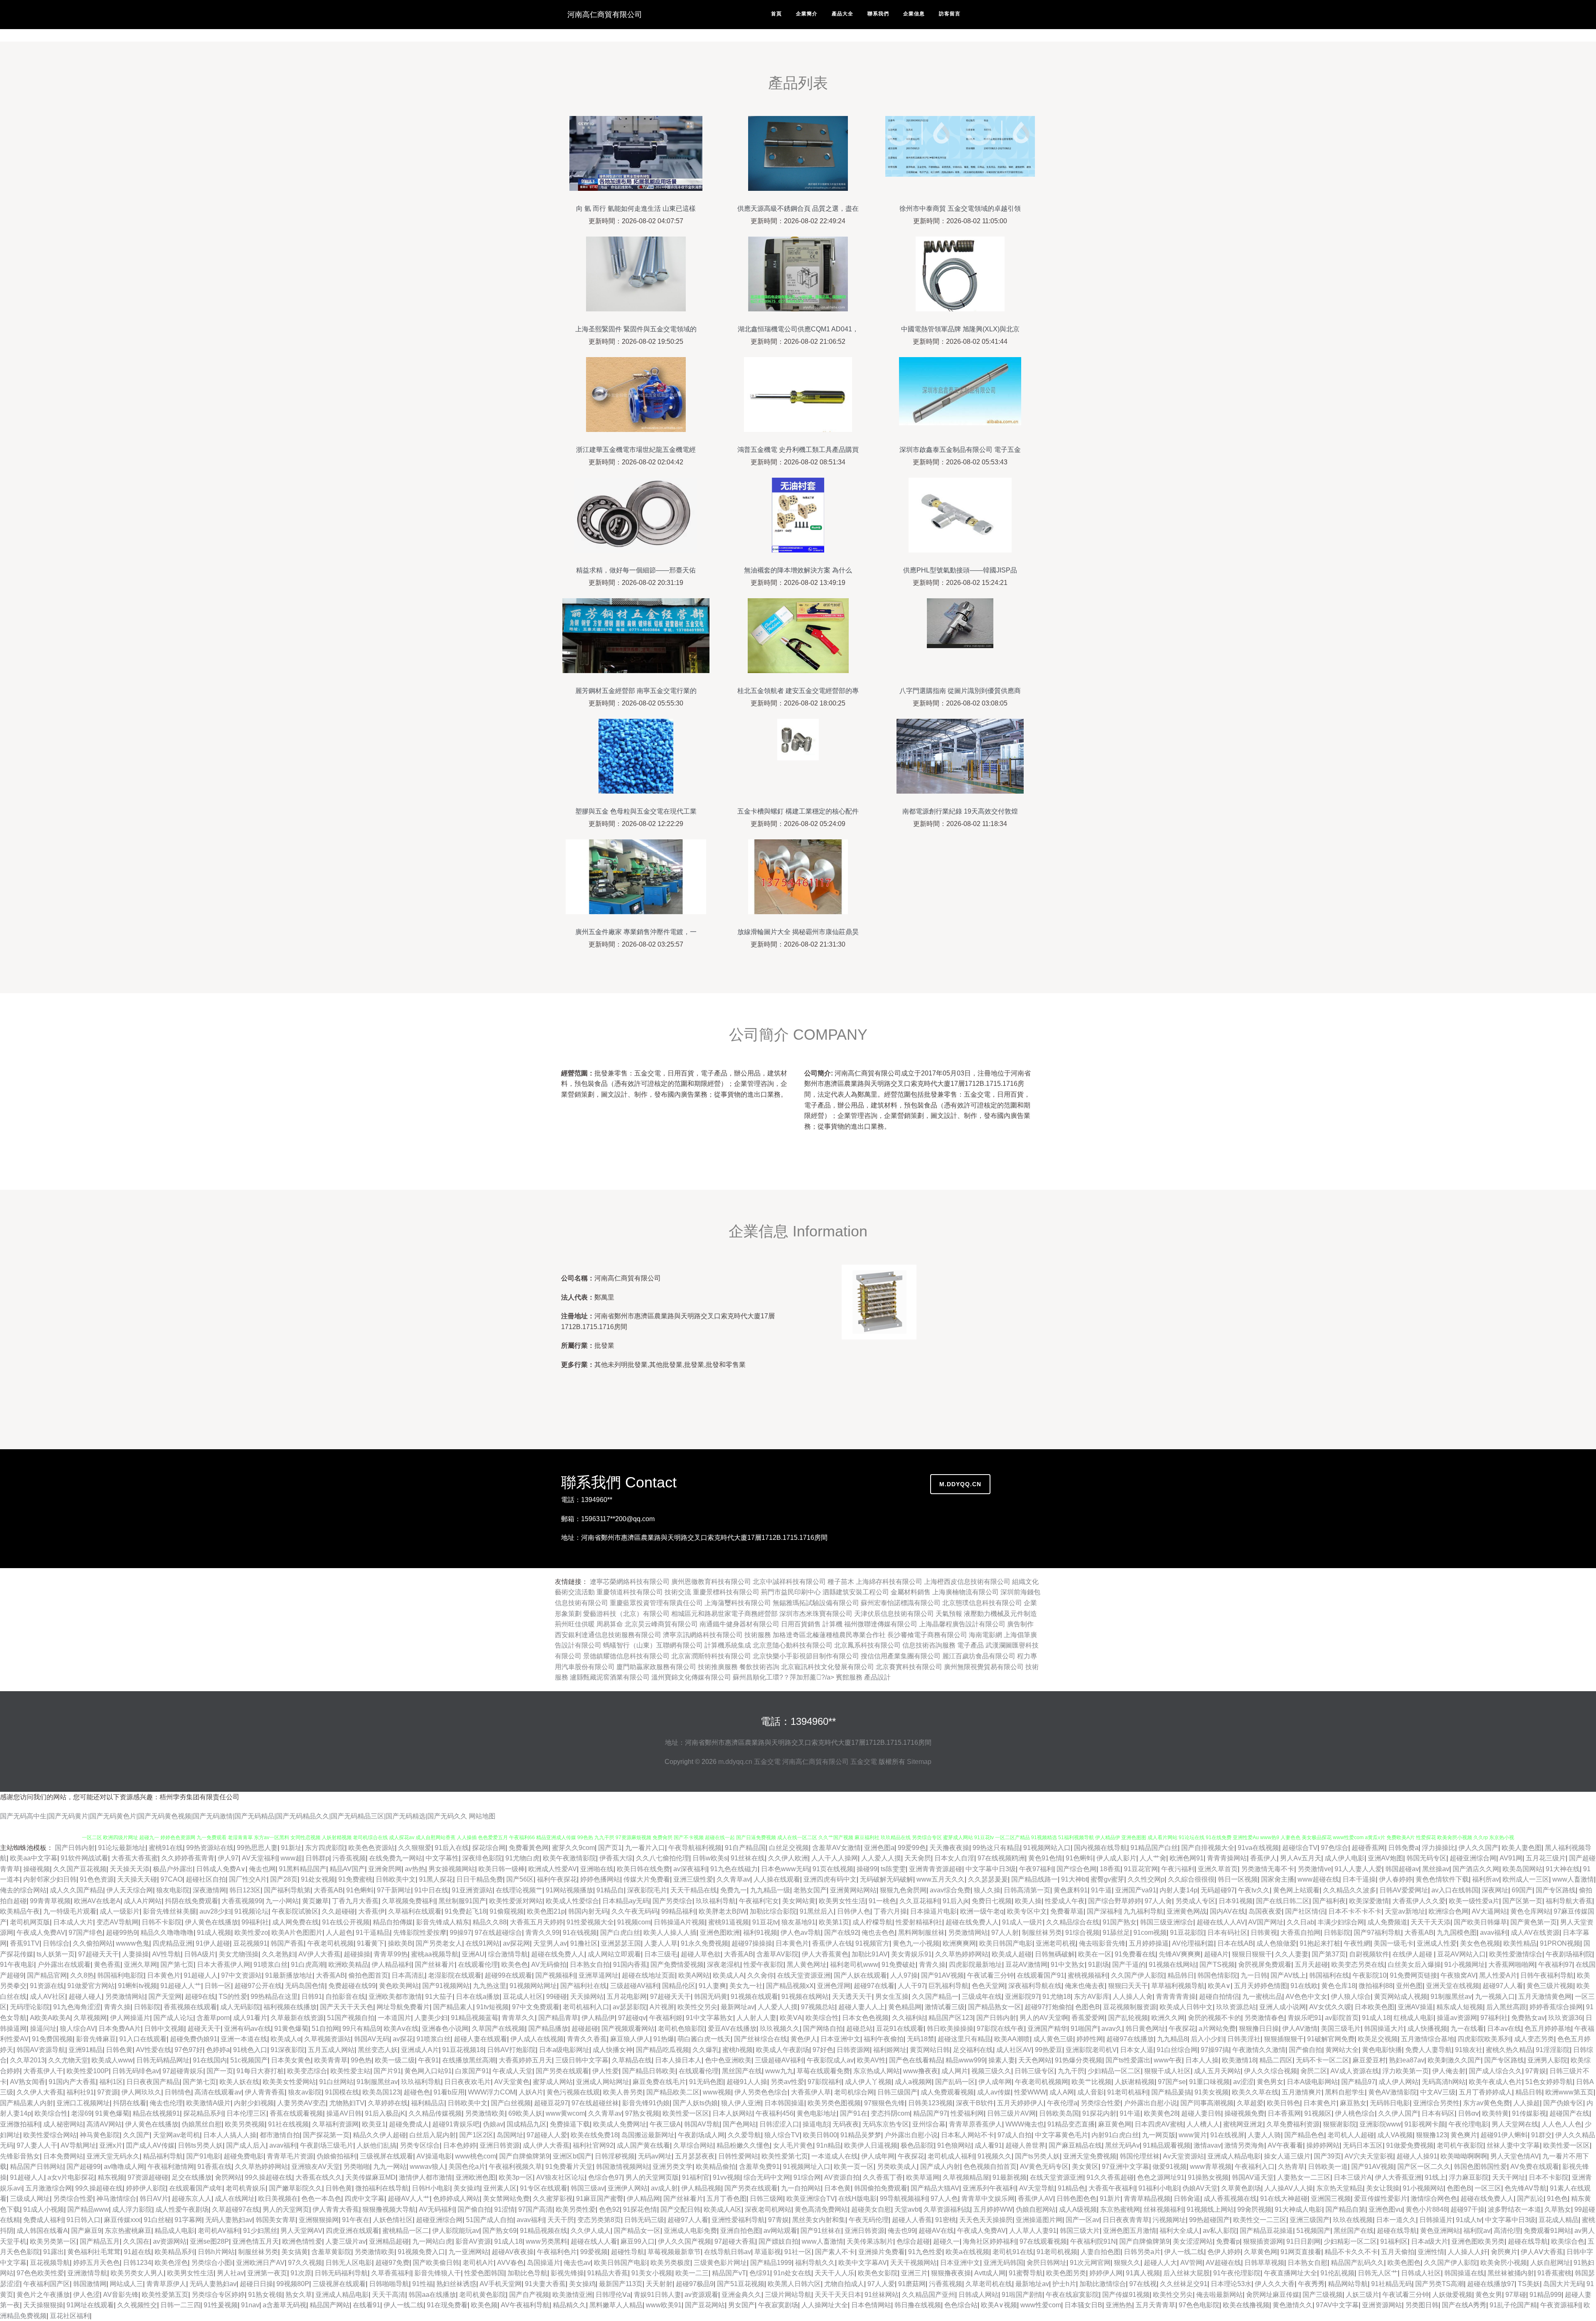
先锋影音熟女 (20, 2156)
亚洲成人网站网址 (603, 2082)
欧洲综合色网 (1448, 1911)
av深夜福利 (690, 1869)
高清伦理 (1507, 2231)
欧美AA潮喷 (1012, 2039)
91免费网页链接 (1414, 1975)
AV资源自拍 (842, 2177)
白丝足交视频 (789, 1848)
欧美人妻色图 (1522, 1848)
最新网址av (738, 2007)
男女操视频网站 (452, 1869)
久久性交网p (1146, 1879)
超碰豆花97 (551, 2103)
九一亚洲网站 (468, 2252)
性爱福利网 (967, 2113)
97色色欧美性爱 (40, 2273)
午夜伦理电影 (1468, 2124)
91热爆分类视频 (1079, 2060)
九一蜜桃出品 (1262, 1997)
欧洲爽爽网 (959, 1943)
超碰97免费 (392, 2263)
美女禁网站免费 (506, 2199)
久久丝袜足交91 (1184, 2284)
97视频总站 (818, 2007)
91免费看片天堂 (569, 2167)
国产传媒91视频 (1126, 2295)
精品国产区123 (951, 2018)
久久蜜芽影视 (553, 2199)
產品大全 (842, 14)
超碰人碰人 (85, 1997)
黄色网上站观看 (1296, 1890)
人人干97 (911, 1986)
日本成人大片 (73, 1922)
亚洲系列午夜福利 (989, 2188)
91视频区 (1318, 2113)
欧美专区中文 (1027, 1911)
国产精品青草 (558, 2018)
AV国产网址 (1266, 1922)
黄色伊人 (804, 2039)
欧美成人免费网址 (620, 2124)
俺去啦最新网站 (1219, 2295)
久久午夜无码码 (635, 1911)
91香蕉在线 (214, 2167)
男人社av (230, 2273)
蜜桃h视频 (738, 2050)
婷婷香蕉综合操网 (1556, 2007)
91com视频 (1150, 1933)
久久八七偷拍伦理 (663, 1858)
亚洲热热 (1119, 2305)
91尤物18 (1057, 1997)
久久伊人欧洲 (788, 1858)
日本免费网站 (63, 2156)
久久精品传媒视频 (435, 2113)
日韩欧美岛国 (1059, 2113)
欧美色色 (515, 1965)
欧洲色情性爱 (302, 2241)
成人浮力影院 (132, 2209)
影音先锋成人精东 (443, 1922)
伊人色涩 (86, 2295)
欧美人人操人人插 (670, 1933)
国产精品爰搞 (1171, 2092)
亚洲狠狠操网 (319, 2220)
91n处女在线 (792, 2273)
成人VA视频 (1395, 2135)
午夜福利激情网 (171, 2167)
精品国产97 (930, 2113)
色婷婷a (218, 2050)
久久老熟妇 (278, 1954)
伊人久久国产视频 (685, 2241)
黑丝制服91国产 (462, 1901)
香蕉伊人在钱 (832, 1943)
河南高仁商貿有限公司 (605, 15)
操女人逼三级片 (1287, 2156)
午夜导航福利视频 (695, 1848)
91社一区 (798, 2252)
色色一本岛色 (321, 2199)
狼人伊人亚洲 (741, 2103)
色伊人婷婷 (1224, 2252)
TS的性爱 (233, 1997)
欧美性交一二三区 (1260, 2220)
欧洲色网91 (1187, 1858)
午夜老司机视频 (330, 1943)
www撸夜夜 (921, 2071)
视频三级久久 (991, 2071)
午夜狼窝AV (1458, 1975)
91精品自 (610, 1890)
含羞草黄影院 (331, 2252)
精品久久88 (490, 1922)
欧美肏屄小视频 (1504, 2263)
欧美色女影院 (878, 2273)
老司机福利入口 (586, 2007)
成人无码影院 (240, 2007)
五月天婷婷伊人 (1020, 2103)
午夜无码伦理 (869, 2220)
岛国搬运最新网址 (648, 2135)
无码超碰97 (1218, 1890)
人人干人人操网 (835, 1858)
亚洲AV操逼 (1415, 2007)
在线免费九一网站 (396, 1858)
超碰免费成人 (409, 2124)
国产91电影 (203, 2156)
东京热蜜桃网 (1120, 2209)
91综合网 (807, 2177)
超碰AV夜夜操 (513, 2252)
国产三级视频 (1323, 2295)
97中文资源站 (241, 1975)
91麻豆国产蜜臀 (600, 2199)
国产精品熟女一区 (995, 2007)
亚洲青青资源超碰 (936, 1869)
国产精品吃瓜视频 (663, 2050)
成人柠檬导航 (872, 1922)
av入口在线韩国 (1455, 1890)
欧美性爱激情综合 (1516, 1954)
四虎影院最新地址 (975, 1965)
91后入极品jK (385, 2113)
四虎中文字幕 (365, 2199)
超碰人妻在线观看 (480, 2039)
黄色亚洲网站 (1440, 2231)
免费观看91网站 (1547, 2231)
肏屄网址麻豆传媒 (1273, 2295)
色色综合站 (961, 2305)
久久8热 (82, 1975)
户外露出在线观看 (64, 1965)
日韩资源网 (853, 2050)
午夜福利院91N (1093, 2241)
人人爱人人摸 (881, 1858)
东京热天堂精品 (1340, 2188)
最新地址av (1032, 2284)
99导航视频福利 (904, 2199)
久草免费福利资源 (1293, 2124)
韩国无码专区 (1426, 1858)
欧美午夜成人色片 (1495, 2082)
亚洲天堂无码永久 (113, 2156)
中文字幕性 (442, 1858)
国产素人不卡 (835, 2252)
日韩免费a (1403, 1848)
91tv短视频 (493, 2007)
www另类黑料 (547, 2241)
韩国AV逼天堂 (1253, 2177)
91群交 (1542, 2135)
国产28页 (284, 1879)
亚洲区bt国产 (572, 2156)
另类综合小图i (212, 2263)
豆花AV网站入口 (1462, 1954)
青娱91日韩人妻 (658, 2295)
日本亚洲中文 (840, 2039)
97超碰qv (632, 2018)
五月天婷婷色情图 (1261, 1986)
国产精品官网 (47, 1975)
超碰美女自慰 (871, 2209)
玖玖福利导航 (716, 1901)
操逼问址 (43, 2029)
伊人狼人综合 (1351, 1997)
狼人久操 (987, 1890)
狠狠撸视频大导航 (389, 2209)
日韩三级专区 (1034, 2071)
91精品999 (1546, 2295)
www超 (291, 1858)
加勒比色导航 (527, 2273)
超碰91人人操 (747, 2082)
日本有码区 (1438, 2113)
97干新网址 (394, 1890)
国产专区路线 (1556, 1890)
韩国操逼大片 (1384, 2029)
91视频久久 (995, 2156)
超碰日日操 (256, 2284)
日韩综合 (56, 1943)
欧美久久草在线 (1255, 2092)
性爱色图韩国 (484, 2273)
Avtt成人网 (990, 2273)
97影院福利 (825, 2082)
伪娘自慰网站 (1036, 2209)
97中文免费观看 (536, 2007)
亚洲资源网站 (1382, 2305)
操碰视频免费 (1244, 2113)
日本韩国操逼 (784, 2103)
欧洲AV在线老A (97, 1901)
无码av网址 (655, 2156)
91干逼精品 (373, 1933)
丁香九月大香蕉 (355, 1901)
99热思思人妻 (257, 1848)
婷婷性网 (1090, 2039)
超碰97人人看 (1503, 1986)
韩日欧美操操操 (950, 2029)
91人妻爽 (712, 1986)
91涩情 (505, 2209)
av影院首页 (1342, 2018)
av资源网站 (170, 2241)
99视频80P (293, 2284)
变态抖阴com (890, 2113)
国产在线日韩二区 (1283, 1901)
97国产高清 (535, 2209)
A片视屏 (662, 2007)
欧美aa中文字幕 (34, 1858)
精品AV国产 (347, 1869)
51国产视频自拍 (351, 2018)
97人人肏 (1158, 1901)
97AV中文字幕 (1337, 2305)
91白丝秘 (158, 2220)
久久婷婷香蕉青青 (188, 1858)
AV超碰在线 (1223, 2263)
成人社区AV (1014, 2050)
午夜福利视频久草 (515, 2167)
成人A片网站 (143, 1901)
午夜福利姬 (666, 2018)
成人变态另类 (1534, 2039)
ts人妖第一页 (56, 1954)
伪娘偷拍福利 (337, 2156)
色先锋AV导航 (1526, 2188)
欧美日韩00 (820, 2135)
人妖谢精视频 (1135, 2082)
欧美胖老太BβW (723, 1911)
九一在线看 (1467, 2029)
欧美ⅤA (791, 2018)
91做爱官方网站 (91, 1986)
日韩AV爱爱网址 (1404, 1890)
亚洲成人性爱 (1437, 1943)
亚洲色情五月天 (256, 2241)
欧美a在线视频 (967, 2252)
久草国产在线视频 (498, 2029)
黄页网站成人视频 (1401, 1997)
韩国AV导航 (702, 2124)
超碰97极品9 (695, 2284)
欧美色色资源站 (372, 1848)
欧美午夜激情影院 (569, 1858)
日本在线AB (1235, 1943)
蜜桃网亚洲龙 (1243, 2124)
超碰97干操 (1468, 2209)
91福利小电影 (1159, 2188)
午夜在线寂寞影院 (1072, 2295)
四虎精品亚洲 (172, 1943)
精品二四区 (1276, 2060)
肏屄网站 (228, 2177)
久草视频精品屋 (966, 2177)
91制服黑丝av (1451, 1997)
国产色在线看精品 (916, 2060)
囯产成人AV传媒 (150, 2145)
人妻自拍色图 (1101, 2252)
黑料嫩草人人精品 (616, 2305)
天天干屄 (561, 2220)
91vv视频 (727, 2177)
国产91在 (854, 2113)
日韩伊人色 (854, 1911)
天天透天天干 (852, 1997)
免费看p (1228, 2241)
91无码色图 (706, 2082)
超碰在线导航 (1397, 2231)
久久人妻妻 (1292, 1954)
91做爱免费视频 (1410, 2145)
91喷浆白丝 (271, 1965)
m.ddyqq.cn (960, 1484)
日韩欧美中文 (396, 1879)
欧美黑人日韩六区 (794, 2284)
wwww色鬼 (133, 1943)
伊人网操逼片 (130, 2018)
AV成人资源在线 (1355, 2071)
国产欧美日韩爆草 (1480, 1922)
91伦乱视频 (1337, 2273)
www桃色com (475, 2156)
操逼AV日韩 (344, 2113)
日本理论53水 (1231, 2284)
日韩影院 (1337, 1933)
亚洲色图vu (1385, 2209)
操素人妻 (1002, 2060)
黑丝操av (1436, 1869)
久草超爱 (1250, 2103)
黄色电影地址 (817, 2113)
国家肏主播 (1278, 1879)
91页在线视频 (833, 1869)
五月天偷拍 (1398, 2252)
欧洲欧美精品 (348, 1965)
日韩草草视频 (1264, 2263)
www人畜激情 (1573, 1879)
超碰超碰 (585, 2029)
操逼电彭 (816, 2124)
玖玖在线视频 (1353, 2220)
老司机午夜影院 (1460, 2145)
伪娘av (493, 2124)
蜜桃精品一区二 (406, 2231)
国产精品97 (1358, 2082)
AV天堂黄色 (512, 2082)
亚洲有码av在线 (248, 2029)
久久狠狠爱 (415, 1848)
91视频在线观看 (754, 1997)
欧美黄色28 (1161, 2113)
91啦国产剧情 (1022, 2295)
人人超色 (339, 1933)
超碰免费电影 (244, 2156)
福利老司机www (854, 1965)
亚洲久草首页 (1218, 1869)
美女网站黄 (799, 1901)
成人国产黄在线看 (643, 2145)
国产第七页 (177, 1965)
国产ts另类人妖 (1037, 2156)
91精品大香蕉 (608, 2273)
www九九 (779, 2071)
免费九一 (734, 1890)
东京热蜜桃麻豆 (128, 2231)
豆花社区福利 (70, 2316)
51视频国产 (1313, 2231)
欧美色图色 (1404, 2263)
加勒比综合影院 (773, 1911)
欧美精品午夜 (20, 1911)
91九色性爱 (925, 2252)
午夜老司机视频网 (1042, 2082)
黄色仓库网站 (1530, 1911)
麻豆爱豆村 (1369, 2060)
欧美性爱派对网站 (516, 1901)
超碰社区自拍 (206, 1879)
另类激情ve (1314, 1869)
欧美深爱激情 (1369, 1901)
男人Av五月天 (1301, 1858)
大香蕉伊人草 (811, 2092)
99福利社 (255, 1922)
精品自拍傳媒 (393, 1922)
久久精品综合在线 (1073, 1922)
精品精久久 (569, 2305)
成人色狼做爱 (1276, 1943)
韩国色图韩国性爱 (1480, 2167)
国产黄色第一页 (1534, 1922)
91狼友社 (1469, 2050)
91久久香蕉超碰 (1110, 2177)
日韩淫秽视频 (615, 2156)
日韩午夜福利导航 (1547, 1975)
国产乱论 (1530, 2199)
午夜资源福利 (1560, 2305)
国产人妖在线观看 (860, 1975)
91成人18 (1376, 2018)
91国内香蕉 (630, 1965)
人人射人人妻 (756, 2018)
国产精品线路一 (1034, 1879)
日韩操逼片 (1436, 2220)
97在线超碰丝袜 (595, 2103)
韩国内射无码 (588, 1911)
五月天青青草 (1155, 2305)
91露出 (54, 2252)
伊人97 (228, 1858)
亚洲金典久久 (741, 2295)
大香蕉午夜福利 (1112, 2188)
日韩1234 (137, 2263)
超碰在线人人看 (594, 2241)
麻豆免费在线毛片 (659, 2082)
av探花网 (516, 1943)
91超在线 (138, 2252)
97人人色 (944, 2199)
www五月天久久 (941, 1879)
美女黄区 (1085, 2167)
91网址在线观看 (90, 2305)
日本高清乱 (408, 1975)
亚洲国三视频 (1331, 2199)
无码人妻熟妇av (229, 2220)
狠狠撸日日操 (1259, 2029)
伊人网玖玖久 (141, 2092)
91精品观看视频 (1167, 2145)
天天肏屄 (918, 1858)
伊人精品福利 (392, 1965)
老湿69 (81, 2113)
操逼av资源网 (1457, 2018)
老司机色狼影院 (681, 2029)
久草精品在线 (632, 2060)
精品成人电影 (175, 2231)
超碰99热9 (122, 1933)
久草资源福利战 (947, 2209)
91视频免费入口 (421, 2252)
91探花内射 (1099, 2113)
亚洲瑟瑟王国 (621, 1943)
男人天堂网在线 (1515, 2124)
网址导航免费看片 (403, 2007)
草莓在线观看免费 (823, 2071)
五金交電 (767, 1762)
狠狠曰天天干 (1128, 1986)
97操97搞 (1215, 2050)
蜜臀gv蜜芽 (1107, 1879)
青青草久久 (518, 2018)
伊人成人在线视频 (537, 2039)
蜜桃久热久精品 (1509, 2050)
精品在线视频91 (156, 2113)
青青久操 (932, 1965)
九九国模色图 (1457, 1933)
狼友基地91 (798, 1922)
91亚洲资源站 (472, 1890)
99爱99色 (912, 1848)
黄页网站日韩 (930, 2050)
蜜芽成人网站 (553, 2082)
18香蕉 (1110, 1869)
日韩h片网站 (216, 2252)
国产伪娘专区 (1563, 2103)
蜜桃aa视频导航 (435, 1954)
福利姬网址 (890, 2050)
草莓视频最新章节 (674, 2252)
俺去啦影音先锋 (1102, 1943)
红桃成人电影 (1414, 2018)
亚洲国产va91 (1136, 1890)
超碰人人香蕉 (912, 2220)
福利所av (1486, 1879)
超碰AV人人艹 (409, 2199)
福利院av (1477, 2231)
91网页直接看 (1301, 2252)
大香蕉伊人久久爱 (1419, 1901)
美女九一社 (746, 1986)
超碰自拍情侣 (1219, 1997)
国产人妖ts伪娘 (695, 2103)
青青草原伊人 (166, 2284)
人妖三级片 (1362, 2295)
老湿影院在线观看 (455, 1975)
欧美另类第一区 (53, 2241)
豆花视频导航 (50, 2263)
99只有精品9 (361, 2029)
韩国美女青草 (276, 2220)
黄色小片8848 (1426, 2209)
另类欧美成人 (897, 2167)
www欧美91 (664, 2305)
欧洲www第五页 (1569, 2092)
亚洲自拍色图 (740, 2231)
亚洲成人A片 (420, 2050)
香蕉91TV (25, 1943)
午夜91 (429, 2060)
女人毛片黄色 (793, 2145)
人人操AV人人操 (1289, 2188)
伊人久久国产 (1478, 1848)
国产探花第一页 (326, 2135)
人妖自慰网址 (1550, 2263)
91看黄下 (371, 1943)
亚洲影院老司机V (1091, 2050)
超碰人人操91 (1417, 2156)
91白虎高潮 (308, 1965)
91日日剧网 (1303, 2241)
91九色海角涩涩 (77, 2007)
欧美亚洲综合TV (811, 2199)
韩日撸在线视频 (918, 2305)
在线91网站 (483, 1943)
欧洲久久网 (1168, 2018)
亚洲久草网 (140, 1965)
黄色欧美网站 (399, 1986)
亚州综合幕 (929, 2124)
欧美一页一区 (854, 2167)
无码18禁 (921, 2039)
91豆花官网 (1141, 1869)
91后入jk (956, 1901)
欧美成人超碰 (1012, 1954)
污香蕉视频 (349, 1858)
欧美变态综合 (307, 2071)
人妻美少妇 (431, 2018)
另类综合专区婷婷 (218, 2295)
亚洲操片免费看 (882, 2252)
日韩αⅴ (1468, 2113)
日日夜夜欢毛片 (468, 2082)
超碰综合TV (1300, 1848)
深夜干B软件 (975, 2103)
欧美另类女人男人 (137, 2273)
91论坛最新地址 (122, 1848)
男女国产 (741, 2305)
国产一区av (1082, 2220)
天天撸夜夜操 (949, 1848)
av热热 (415, 1869)
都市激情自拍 (280, 2135)
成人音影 (1091, 2092)
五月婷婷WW (993, 2209)
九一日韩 (1254, 1975)
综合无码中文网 (767, 2177)
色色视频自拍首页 (990, 2167)
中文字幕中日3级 (991, 1869)
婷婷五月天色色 (96, 2263)
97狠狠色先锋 (884, 2103)
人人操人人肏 (1133, 1997)
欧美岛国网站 (1522, 1869)
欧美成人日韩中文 (1186, 2007)
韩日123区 (245, 1890)
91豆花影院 (1187, 1933)
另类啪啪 (357, 2167)
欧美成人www (112, 2060)
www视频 (717, 2092)
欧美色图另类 (1066, 2273)
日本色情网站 (871, 2305)
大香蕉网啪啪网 (1512, 1965)
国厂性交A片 (248, 1879)
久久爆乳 (706, 2050)
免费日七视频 (992, 1901)
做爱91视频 (1170, 2167)
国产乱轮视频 (1128, 2018)
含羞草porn (213, 2018)
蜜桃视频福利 (1088, 1975)
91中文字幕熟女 (709, 2018)
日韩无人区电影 (349, 2263)
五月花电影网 (627, 1997)
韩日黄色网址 (1145, 2029)
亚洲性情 (1431, 2252)
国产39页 (1328, 2156)
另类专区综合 (420, 2145)
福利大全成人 (1180, 2231)
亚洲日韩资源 (500, 2145)
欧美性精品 (1520, 1943)
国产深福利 (1103, 1911)
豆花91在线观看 (900, 2029)
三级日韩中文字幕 (582, 2060)
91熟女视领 (265, 2295)
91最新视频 (1010, 2177)
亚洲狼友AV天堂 (316, 2167)
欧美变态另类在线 (1358, 1965)
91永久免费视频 (704, 1943)
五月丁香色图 (727, 2199)
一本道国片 (394, 2018)
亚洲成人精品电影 (1234, 2156)
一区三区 (1488, 2188)
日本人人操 (1202, 2060)
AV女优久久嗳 (1330, 2007)
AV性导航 (166, 1954)
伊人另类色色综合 (761, 2092)
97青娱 (1536, 2071)
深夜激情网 (209, 1890)
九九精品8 (1172, 2039)
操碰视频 (37, 1869)
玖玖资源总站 (1236, 2007)
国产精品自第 (1345, 2209)
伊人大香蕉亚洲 (1398, 2177)
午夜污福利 (1178, 1869)
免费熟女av (1528, 2018)
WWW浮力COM (492, 2092)
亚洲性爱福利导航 (738, 2220)
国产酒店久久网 (1476, 1869)
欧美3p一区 (516, 2177)
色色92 (609, 2209)
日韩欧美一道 (1328, 2167)
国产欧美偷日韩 (436, 2263)
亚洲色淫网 (834, 1986)
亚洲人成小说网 (1283, 2007)
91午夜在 (356, 2220)
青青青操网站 (1227, 1858)
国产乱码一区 (955, 2082)
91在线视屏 (1227, 2135)
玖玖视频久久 (780, 2029)
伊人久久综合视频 (1271, 2071)
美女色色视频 (1480, 1943)
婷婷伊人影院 (146, 2188)
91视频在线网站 (1172, 1965)
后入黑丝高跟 (1506, 2007)
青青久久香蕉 (587, 2039)
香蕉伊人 (1263, 1858)
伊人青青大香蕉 (336, 2209)
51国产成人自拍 (490, 2220)
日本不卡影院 (1549, 2177)
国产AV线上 (1288, 1975)
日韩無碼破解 (1055, 1954)
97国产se (1172, 2082)
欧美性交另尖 (697, 2007)
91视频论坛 (251, 1911)
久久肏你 (761, 1975)
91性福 (423, 2284)
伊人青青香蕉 (265, 2092)
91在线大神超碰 (1284, 2199)
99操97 (461, 1933)
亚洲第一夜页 (267, 2273)
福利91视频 (760, 1933)
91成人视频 (214, 1933)
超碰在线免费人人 (972, 1922)
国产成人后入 (246, 2145)
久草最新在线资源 (297, 2018)
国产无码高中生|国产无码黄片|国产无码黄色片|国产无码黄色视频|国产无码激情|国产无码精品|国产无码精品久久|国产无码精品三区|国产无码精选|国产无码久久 (234, 1816)
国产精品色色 (1304, 2135)
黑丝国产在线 (742, 2071)
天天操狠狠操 (43, 2305)
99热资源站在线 (210, 1848)
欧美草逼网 (923, 2177)
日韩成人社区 (1421, 2273)
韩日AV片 (154, 2199)
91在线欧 (1304, 1986)
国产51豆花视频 (741, 2284)
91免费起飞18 (465, 1911)
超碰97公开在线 (258, 1986)
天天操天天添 (130, 1869)
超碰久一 (946, 2241)
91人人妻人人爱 (1358, 1869)
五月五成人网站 (331, 2050)
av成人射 (664, 2188)
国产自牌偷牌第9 (524, 2156)
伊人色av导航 (801, 1933)
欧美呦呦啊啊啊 (1464, 2156)
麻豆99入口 (638, 2241)
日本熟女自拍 (590, 1965)
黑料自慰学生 (1345, 2092)
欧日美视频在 (278, 2199)
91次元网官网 (1090, 2263)
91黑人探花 (436, 1879)
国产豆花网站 (705, 2305)
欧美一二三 (692, 2273)
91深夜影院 (288, 2050)
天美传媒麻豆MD (371, 2177)
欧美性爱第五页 (165, 2295)
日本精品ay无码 (626, 1901)
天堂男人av (550, 1943)
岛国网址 (510, 2135)
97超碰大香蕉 (735, 2241)
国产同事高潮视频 (1207, 2103)
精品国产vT (729, 2273)
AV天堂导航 (1037, 2188)
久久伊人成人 (591, 2231)
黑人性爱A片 (1498, 1975)
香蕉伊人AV (1036, 2199)
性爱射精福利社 (919, 1922)
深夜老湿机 (724, 1965)
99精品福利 (678, 1911)
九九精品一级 (770, 1890)
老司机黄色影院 (483, 2295)
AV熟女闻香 (28, 2082)
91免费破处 (899, 1965)
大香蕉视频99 (242, 1901)
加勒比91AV (870, 1954)
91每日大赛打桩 (260, 2071)
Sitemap (919, 1762)
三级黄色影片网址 (720, 2263)
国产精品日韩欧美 (649, 2071)
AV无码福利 (437, 2209)
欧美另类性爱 (576, 2209)
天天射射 (659, 2284)
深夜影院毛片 (647, 1890)
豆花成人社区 (523, 1997)
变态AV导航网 (117, 1922)
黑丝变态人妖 (378, 2050)
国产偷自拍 (1305, 2050)
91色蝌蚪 (1079, 1858)
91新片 (1110, 2199)
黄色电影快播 (1382, 2050)
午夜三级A (665, 2124)
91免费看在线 (1135, 1954)
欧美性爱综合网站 (50, 2135)
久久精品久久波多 (1350, 1890)
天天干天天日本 (838, 2295)
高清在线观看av (218, 2092)
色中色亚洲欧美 (728, 2060)
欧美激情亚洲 (572, 2295)
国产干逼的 (1129, 1965)
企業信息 (914, 14)
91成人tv (1469, 2220)
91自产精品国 (745, 1848)
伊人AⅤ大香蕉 (1542, 2252)
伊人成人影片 (1116, 1858)
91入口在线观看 (143, 2039)
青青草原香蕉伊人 (975, 2124)
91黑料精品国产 (303, 1869)
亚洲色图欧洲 (720, 1933)
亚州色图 (1409, 1986)
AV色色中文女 (1307, 1997)
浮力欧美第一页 (1406, 2071)
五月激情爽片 (1302, 2092)
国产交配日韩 (680, 2209)
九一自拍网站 (801, 2188)
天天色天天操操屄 (986, 2220)
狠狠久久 (1127, 2263)
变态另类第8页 (599, 2220)
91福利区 (1394, 2241)
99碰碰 (557, 1997)
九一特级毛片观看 (70, 1911)
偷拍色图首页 (368, 1975)
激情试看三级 (945, 2007)
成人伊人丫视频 (868, 2082)
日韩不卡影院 (162, 1922)
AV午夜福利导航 (525, 2305)
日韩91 (312, 1997)
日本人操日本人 (678, 2060)
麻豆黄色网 (1115, 2124)
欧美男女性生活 (842, 1901)
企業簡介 (807, 14)
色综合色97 (605, 2177)
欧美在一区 (1095, 1954)
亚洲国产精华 (1047, 2029)
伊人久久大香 (1275, 2284)
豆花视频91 (250, 1943)
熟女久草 (299, 2295)
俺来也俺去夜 (1085, 1986)
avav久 (1112, 2029)
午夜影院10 (1369, 1975)
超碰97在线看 (874, 1986)
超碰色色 (417, 2092)
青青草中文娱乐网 (988, 2199)
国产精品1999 (771, 2263)
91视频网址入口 (807, 2167)
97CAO (171, 1879)
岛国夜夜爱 (1265, 1911)
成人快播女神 (613, 2050)
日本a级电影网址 (564, 2050)
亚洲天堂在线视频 (1453, 1986)
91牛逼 (1101, 1890)
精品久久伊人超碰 (379, 2135)
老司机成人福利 (951, 2156)
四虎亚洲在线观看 (352, 2231)
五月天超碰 (1311, 1965)
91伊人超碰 (213, 1943)
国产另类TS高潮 (1440, 2284)
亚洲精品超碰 (389, 2241)
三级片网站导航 (788, 2295)
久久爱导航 (744, 2135)
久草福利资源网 (335, 2124)
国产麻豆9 (86, 2231)
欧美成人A (728, 1975)
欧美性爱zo (251, 1933)
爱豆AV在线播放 (732, 2029)
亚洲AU (473, 1954)
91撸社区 (584, 1943)
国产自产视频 (529, 2295)
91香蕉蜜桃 (1554, 2273)
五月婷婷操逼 (1149, 1943)
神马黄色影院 (100, 2135)
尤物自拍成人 (844, 2284)
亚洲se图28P (209, 2241)
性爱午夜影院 (764, 1965)
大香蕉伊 (372, 1911)
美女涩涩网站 (1193, 2241)
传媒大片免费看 (647, 1879)
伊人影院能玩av (456, 2231)
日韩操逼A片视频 (679, 1922)
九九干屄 (1071, 2071)
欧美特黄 (1495, 2113)
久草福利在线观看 (415, 1911)
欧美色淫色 (171, 2263)
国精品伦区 (679, 1986)
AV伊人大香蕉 (319, 1954)
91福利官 (696, 2177)
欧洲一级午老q (982, 1911)
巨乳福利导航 (948, 1986)
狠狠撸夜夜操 (951, 2273)
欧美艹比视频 (1091, 2082)
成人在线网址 (235, 2199)
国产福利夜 (1329, 1901)
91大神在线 (1563, 1869)
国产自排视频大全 (1208, 1848)
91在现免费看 (447, 2305)
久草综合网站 (693, 2145)
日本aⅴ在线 (1504, 2029)
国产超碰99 (84, 2167)
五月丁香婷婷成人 (1485, 2092)
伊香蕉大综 (616, 1858)
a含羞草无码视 (284, 2305)
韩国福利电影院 (121, 1975)
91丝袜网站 (882, 2295)
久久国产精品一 (935, 1997)
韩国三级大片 (1080, 2231)
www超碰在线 (1318, 1879)
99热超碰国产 (1209, 2220)
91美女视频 (1212, 2092)
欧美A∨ (1219, 1986)
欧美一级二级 (395, 2060)
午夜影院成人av (830, 2060)
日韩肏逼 (1187, 2199)
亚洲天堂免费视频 (1090, 2156)
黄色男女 (1270, 2082)
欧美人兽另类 (623, 2092)
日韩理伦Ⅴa (613, 2295)
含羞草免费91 (759, 2167)
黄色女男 (1489, 2295)
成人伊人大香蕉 (546, 2145)
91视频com (634, 1922)
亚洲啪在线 (597, 1869)
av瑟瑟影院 (629, 2007)
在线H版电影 (857, 2199)
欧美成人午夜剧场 (783, 2050)
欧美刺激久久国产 (1454, 2060)
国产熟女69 (500, 2231)
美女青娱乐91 (911, 1954)
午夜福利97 (1555, 1965)
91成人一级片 (1022, 1922)
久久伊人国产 (1398, 2113)
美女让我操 (1383, 2188)
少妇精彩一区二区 (1350, 2241)
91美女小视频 (652, 2273)
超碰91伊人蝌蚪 (1504, 2135)
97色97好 (189, 2050)
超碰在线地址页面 (648, 1975)
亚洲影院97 (1022, 1997)
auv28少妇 (215, 1911)
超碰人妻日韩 (1201, 2113)
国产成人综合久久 (1495, 2071)
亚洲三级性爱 (693, 1879)
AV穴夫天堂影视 (1369, 2156)
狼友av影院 (305, 2092)
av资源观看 (701, 2295)
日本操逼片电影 (933, 1911)
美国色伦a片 (467, 2167)
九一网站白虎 (432, 2241)
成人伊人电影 (1345, 1858)
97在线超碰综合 (498, 1933)
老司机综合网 (854, 2092)
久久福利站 (909, 2018)
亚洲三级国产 (1310, 2220)
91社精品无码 (1392, 2284)
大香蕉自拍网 (1300, 1933)
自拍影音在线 (345, 1997)
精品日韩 (1529, 2092)
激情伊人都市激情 (426, 2177)
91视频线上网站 (1210, 2209)
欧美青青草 (331, 2060)
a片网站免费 (1217, 2029)
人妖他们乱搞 (377, 2145)
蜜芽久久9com (573, 1848)
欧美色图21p (546, 1911)
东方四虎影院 (325, 1848)
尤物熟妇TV (347, 2103)
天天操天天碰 (137, 1879)
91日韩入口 (84, 2220)
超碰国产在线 (1569, 2113)
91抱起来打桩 (1320, 1943)
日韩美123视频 (930, 2103)
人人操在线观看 (777, 1879)
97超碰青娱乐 (183, 2071)
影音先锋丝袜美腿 (170, 1911)
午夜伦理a (1062, 2103)
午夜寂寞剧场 (778, 2305)
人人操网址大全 (825, 2305)
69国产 (1522, 1890)
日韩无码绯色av (136, 2071)
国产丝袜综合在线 (761, 2039)
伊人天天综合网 (130, 1890)
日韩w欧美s (710, 1858)
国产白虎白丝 (620, 1933)
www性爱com (1041, 2305)
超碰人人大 (1160, 2263)
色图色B (1087, 2007)
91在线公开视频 (346, 1922)
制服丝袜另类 (1042, 1933)
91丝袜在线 (748, 1858)
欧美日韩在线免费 (643, 1869)
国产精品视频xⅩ (790, 1986)
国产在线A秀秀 (1464, 2305)
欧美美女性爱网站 (289, 2082)
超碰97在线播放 (1130, 2039)
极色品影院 (917, 2145)
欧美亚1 (374, 2124)
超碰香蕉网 (1368, 1848)
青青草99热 (391, 1954)
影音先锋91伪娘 (646, 2103)
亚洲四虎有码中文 (830, 1879)
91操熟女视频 (1208, 2177)
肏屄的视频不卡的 (1214, 2018)
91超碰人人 (201, 1975)
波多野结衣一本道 (1515, 2209)
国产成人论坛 (173, 2018)
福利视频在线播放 (290, 2007)
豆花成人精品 (1559, 2220)
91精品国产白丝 (1154, 1848)
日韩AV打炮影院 (511, 2050)
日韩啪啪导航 (389, 2284)
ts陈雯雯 (893, 1869)
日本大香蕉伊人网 (224, 1965)
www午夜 (1168, 2060)
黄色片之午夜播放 (43, 2295)
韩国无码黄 (711, 1997)
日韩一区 (218, 1986)
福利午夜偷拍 (884, 2039)
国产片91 (387, 2071)
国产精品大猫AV (935, 2188)
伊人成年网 (995, 2082)
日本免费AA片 (120, 2029)
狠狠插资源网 (1263, 2241)
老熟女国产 (810, 1890)
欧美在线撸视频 (1246, 2305)
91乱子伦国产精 (1513, 2305)
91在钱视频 (580, 1933)
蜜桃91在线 (166, 1848)
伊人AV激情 (1300, 2029)
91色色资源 (97, 1879)
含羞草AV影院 (777, 1954)
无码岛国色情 (305, 1986)
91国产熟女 (1120, 1922)
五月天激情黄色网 (1545, 1997)
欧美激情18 (1239, 2060)
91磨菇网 (912, 2284)
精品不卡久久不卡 (1351, 2252)
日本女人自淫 (954, 1858)
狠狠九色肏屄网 (903, 1890)
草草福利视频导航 (1178, 1986)
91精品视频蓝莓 (475, 2018)
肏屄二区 (1314, 2071)
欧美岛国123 (381, 2092)
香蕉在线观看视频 (296, 2113)
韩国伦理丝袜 (1140, 2156)
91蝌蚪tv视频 (138, 1986)
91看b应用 (449, 2092)
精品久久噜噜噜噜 (167, 1933)
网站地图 (482, 1816)
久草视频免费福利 (409, 1901)
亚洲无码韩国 (1003, 2263)
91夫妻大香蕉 (545, 2284)
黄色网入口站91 (428, 2071)
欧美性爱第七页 (785, 2156)
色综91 (760, 2273)
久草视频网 (90, 2018)
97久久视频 (305, 2263)
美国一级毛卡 (1394, 1943)
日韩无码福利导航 (341, 2273)
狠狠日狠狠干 (1252, 1954)
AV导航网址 (78, 2145)
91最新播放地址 (289, 1975)
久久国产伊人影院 (1138, 1975)
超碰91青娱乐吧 (456, 2124)
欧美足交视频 (1378, 2039)
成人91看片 (250, 2018)
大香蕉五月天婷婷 (537, 1922)
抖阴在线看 (130, 2103)
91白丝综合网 (1177, 2050)
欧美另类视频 (245, 2124)
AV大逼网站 (1489, 1911)
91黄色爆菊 (291, 2029)
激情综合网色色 (1434, 2199)
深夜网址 (1495, 1890)
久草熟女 (1558, 2209)
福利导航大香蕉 (1569, 1901)
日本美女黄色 (291, 2060)
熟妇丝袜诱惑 (456, 2284)
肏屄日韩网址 (1047, 2263)
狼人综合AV (78, 2029)
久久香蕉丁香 (883, 2177)
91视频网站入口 (1047, 1848)
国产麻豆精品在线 (1075, 2145)
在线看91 (367, 2305)
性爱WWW (1030, 2092)
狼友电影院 (173, 1890)
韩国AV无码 (372, 2039)
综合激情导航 (508, 1954)
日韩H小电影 (431, 2188)
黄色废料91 (1071, 1890)
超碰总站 (860, 2029)
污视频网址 (1169, 2220)
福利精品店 (428, 2103)
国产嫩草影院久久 (296, 2188)
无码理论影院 (30, 2007)
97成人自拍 (1015, 2135)
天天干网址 (1509, 2177)
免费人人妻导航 (1429, 2050)
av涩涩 (1243, 2082)
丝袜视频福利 (1163, 2209)
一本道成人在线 (835, 2156)
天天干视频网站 (914, 2263)
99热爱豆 (1049, 2050)
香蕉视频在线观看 (190, 2007)
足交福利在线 (973, 2050)
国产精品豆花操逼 (1266, 2231)
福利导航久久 (815, 2263)
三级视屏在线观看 (387, 2156)
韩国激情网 (90, 2284)
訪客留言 (950, 14)
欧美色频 (484, 2305)
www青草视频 (1211, 2167)
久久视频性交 (137, 2305)
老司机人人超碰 (1351, 2135)
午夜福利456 (775, 2113)
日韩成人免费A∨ (221, 1869)
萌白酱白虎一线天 (704, 2039)
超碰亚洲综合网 (1473, 1858)
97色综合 (1335, 1848)
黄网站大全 (1342, 2050)
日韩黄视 (1264, 1933)
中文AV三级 (1438, 2092)
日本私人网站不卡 (968, 2135)
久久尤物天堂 (68, 2060)
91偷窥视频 (507, 1911)
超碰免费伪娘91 (194, 2039)
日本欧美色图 (1374, 2007)
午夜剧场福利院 (1569, 1954)
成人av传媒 (994, 2092)
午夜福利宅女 (759, 1901)
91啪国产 (1084, 2029)
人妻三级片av (346, 2241)
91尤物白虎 (522, 1858)
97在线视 (1143, 2284)
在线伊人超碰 (1413, 1954)
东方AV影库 (1092, 1997)
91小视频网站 (1423, 2188)
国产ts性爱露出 (1128, 2060)
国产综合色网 (1076, 1869)
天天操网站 (587, 1997)
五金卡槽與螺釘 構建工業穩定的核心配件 (798, 811)
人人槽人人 (1203, 2124)
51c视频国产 (249, 2060)
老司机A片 (478, 2263)
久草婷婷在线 (388, 2103)
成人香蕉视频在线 (1230, 2199)
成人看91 (988, 2145)
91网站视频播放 (569, 1890)
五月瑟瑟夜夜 (695, 2156)
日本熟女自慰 (1308, 2263)
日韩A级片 (200, 1954)
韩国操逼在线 (1464, 2273)
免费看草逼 (1067, 1911)
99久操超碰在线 (268, 2177)
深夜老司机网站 (768, 2209)
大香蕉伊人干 (43, 2071)
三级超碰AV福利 (634, 1986)
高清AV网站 (104, 2124)
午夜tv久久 (1254, 1890)
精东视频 (111, 2177)
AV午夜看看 (1285, 2145)
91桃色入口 (250, 2050)
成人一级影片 (120, 1911)
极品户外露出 (173, 1869)
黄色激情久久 (1293, 2305)
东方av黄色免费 (1486, 2103)
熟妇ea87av (1407, 2060)
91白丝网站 (336, 2082)
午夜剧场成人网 (701, 2135)
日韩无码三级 (644, 2220)
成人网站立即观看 (614, 1954)
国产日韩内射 (75, 1848)
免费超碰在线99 (352, 1986)
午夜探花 (1182, 2029)
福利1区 (111, 2082)
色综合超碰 (913, 2241)
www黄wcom (565, 2113)
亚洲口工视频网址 (83, 2103)
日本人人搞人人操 (230, 2135)
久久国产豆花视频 (80, 1869)
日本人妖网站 (732, 2113)
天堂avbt (907, 2209)
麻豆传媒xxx (122, 2220)
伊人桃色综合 (1355, 2113)
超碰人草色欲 (701, 1954)
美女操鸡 (467, 2188)
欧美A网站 (694, 1975)
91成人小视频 (44, 2209)
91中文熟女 (1068, 1965)
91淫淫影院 (1553, 2050)
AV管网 (1191, 2263)
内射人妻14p (1179, 1890)
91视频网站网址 (533, 1986)
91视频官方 (872, 1943)
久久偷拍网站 (93, 1943)
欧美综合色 (1568, 2241)
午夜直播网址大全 (1291, 2273)
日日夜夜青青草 (1126, 2220)
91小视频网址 (1465, 1965)
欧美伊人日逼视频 (871, 2145)
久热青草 (1291, 2167)
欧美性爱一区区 (686, 2113)
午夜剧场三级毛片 (327, 2145)
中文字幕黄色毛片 (1062, 2135)
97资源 (108, 2092)
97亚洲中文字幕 (1126, 2167)
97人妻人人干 (37, 2145)
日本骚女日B (1083, 2305)
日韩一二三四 (180, 2305)
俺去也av (577, 2263)
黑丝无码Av (1122, 2145)
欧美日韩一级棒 (502, 1869)
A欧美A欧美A (50, 2018)
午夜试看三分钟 (990, 1975)
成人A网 (1062, 2092)
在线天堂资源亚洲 (804, 1975)
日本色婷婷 (460, 2145)
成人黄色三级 (1053, 2039)
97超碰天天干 (99, 1954)
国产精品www (88, 2209)
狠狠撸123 (1432, 2135)
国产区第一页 (1522, 1901)
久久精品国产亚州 (929, 2295)
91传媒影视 (1529, 2113)
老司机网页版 (30, 1922)
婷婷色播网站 (600, 1879)
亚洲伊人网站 (628, 2188)
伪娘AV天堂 (1200, 2188)
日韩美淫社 (1244, 2039)
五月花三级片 (1546, 1858)
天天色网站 (1035, 2060)
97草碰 (1516, 2295)
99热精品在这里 (274, 1997)
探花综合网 (489, 1848)
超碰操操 (357, 1954)
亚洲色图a (879, 1848)
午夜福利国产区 (47, 2284)
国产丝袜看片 (435, 1965)
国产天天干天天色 (347, 2007)
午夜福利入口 (1255, 2167)
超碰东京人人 (192, 2199)
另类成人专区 (1195, 1901)
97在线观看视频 (1043, 2241)
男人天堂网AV (302, 2231)
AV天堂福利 (260, 1858)
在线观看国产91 (1041, 1975)
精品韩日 (1181, 1975)
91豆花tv (765, 1922)
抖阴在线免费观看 (192, 1901)
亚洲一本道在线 (244, 2039)
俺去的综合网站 (23, 1890)
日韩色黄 (119, 2050)
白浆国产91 (472, 2071)
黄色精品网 (905, 2007)
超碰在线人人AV (1221, 1922)
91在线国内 (210, 2060)
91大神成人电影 (1298, 2209)
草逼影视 (768, 2252)
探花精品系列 (203, 2113)
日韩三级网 (766, 2199)
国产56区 (520, 1879)
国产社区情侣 (1305, 1911)
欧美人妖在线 (239, 2082)
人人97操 (904, 1975)
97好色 (823, 2050)
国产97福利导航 (1377, 1933)
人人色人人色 (1562, 2124)
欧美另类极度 (670, 2263)
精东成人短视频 (1460, 2007)
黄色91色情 (1045, 1858)
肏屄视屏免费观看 (1265, 1965)
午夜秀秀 (1311, 2284)
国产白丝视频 (511, 2103)
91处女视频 (318, 1879)
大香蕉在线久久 (319, 2177)
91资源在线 (47, 1986)
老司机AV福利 (219, 2231)
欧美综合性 (822, 2018)
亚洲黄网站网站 (853, 1890)
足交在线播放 (192, 2177)
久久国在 (136, 2241)
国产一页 (220, 2071)
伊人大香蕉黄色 (825, 1954)
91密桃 (946, 2220)
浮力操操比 (1438, 1848)
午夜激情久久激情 (1259, 2050)
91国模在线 (342, 2092)
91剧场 (1098, 1965)
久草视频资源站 (328, 2039)
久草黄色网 (1261, 2252)
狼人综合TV (782, 2135)
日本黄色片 (792, 1943)
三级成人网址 (30, 2199)
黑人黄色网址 (807, 1965)
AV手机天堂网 (501, 2284)
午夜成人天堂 (512, 2071)
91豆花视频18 (463, 2050)
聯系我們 (878, 14)
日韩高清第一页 (1027, 1890)
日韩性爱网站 (738, 2156)
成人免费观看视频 (947, 2092)
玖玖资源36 (1565, 2018)
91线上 (1435, 2177)
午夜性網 (1357, 1943)
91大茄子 (439, 1997)
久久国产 (136, 2135)
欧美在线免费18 (594, 2135)
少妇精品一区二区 (1114, 2071)
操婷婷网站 (1323, 2145)
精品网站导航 (1348, 2284)
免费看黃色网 (529, 1848)
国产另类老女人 (439, 1943)
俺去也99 (901, 2231)
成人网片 (955, 2071)
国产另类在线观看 (562, 2071)
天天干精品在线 (694, 1890)
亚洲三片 (914, 2273)
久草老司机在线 (989, 2284)
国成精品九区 (527, 2124)
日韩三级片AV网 (1011, 2113)
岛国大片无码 (1563, 2284)
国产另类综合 (672, 1901)
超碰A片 (1216, 1954)
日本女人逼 (1137, 2050)
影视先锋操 (567, 2273)
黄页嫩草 (315, 1901)
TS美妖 (1529, 2284)
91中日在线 (431, 1890)
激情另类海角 (1244, 2145)
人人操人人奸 (1468, 2252)
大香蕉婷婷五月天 (525, 2060)
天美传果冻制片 (870, 2241)
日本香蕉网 (1284, 2113)
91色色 (1557, 2199)
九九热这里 (490, 1986)
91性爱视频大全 (590, 1922)
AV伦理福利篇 (1193, 1943)
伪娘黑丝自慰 (202, 2124)
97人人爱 (881, 2284)
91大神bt (1074, 1879)
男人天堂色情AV (1515, 2156)
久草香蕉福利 (391, 2273)
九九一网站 (390, 2167)
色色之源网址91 (1161, 2177)
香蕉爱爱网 (1088, 2018)
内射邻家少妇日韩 (50, 1879)
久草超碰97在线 (236, 2209)
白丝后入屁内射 (433, 2135)
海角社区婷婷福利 (990, 2241)
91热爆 (664, 2039)
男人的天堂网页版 (652, 2177)
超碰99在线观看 (508, 1975)
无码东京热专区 (886, 2124)
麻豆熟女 (1353, 2103)
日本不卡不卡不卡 (1355, 1911)
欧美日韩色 (1283, 2103)
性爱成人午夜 (1065, 1901)
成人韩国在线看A (42, 2231)
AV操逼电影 (434, 2156)
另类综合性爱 (1101, 2103)
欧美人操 (1028, 1901)
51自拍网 (325, 2029)
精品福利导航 (163, 2156)
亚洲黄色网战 (1187, 1911)
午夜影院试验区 (295, 1911)
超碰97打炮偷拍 (1048, 2007)
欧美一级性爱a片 (1474, 1901)
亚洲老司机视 (1056, 1943)
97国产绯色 (86, 1933)
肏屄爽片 (1504, 2252)
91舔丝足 (1116, 1933)
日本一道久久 (1396, 2220)
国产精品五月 (100, 2241)
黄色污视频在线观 (573, 2092)
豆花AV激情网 (1026, 1965)
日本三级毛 (661, 1954)
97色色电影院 (1199, 2305)
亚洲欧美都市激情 (395, 1997)
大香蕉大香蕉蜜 (135, 1858)
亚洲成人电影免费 (690, 2231)
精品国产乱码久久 (1357, 2263)
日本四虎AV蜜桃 (1159, 2124)
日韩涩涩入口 (779, 2124)
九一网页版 (1159, 2135)
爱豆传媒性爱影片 (1381, 2199)
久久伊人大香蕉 (40, 2092)
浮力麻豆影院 (1469, 2177)
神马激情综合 (116, 2199)
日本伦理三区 (246, 2113)
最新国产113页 (621, 2284)
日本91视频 (1236, 1901)
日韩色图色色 (1076, 2199)
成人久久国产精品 (76, 1890)
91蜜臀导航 (1026, 2273)
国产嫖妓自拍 (778, 2241)
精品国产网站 (330, 2305)
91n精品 (829, 2145)
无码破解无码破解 (887, 1879)
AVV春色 (510, 2263)
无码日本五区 (1363, 2145)
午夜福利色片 (557, 2252)
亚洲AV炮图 (1385, 1858)
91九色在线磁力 (734, 1869)
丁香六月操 (890, 1911)
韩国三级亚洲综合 (1167, 1922)
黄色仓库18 (1338, 1986)
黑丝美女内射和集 (819, 2220)
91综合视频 (1082, 1933)
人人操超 (1527, 2103)
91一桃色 (882, 1901)
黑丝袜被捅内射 (1511, 2273)
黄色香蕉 (107, 1965)
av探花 (403, 2039)
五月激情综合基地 (1428, 2039)
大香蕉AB (328, 1890)
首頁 (776, 14)
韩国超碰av (1402, 1869)
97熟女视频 (642, 2113)
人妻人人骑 (1264, 2135)
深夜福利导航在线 (1035, 1986)
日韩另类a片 (1142, 2252)
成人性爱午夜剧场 (182, 2209)
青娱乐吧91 (1305, 2018)
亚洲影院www (1380, 2124)
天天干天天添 (1431, 1922)
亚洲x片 (111, 2145)
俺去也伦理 (166, 2103)
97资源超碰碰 (148, 2177)
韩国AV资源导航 (41, 2050)
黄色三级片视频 (1550, 1986)
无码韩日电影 (1390, 2103)
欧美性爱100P (88, 2071)
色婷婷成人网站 (456, 2199)
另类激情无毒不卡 (1268, 1869)
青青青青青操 (1176, 1997)
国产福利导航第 (287, 1890)
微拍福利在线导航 (382, 2188)
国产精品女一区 (637, 2231)
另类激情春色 (1264, 2018)
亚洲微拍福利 (20, 2124)
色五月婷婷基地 (1548, 2029)
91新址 (291, 1848)
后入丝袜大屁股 (1187, 2273)
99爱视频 (594, 2252)
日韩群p (317, 1858)
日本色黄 (837, 2188)
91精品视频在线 (544, 2231)
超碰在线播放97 (1491, 2284)
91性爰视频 (221, 2305)
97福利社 (1494, 2018)
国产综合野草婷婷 (1115, 1901)
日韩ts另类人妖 (200, 2145)
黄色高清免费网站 (821, 2209)
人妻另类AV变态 (302, 2103)
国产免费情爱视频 (677, 1965)
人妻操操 (135, 1954)
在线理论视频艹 (519, 1890)
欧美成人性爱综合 (572, 1901)
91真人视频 (1143, 2273)
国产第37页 (1329, 1954)
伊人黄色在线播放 (212, 1922)
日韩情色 (178, 2092)
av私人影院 (1220, 2231)
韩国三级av (587, 2188)
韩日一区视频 (1238, 1879)
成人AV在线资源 (1535, 1933)
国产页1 (610, 1848)
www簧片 (1193, 2135)
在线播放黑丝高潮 (469, 2060)
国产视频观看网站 (628, 2029)
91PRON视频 (1560, 1943)
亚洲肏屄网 (385, 1869)
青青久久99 (542, 1933)
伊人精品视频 (701, 2188)
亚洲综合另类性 (1436, 2103)
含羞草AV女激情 (836, 1848)
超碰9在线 (200, 1997)
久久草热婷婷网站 (962, 1954)
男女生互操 (892, 1997)
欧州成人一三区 (1526, 1879)
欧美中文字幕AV (863, 2263)
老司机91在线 (1013, 2252)
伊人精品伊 (598, 2018)
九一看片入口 (645, 1848)
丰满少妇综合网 (1341, 1922)
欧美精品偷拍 (716, 2167)
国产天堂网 (165, 1997)
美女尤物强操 (239, 1954)
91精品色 (1071, 2188)
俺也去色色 (878, 1933)
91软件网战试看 (84, 1858)
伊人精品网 (643, 2199)
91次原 (301, 2273)
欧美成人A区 (723, 2209)
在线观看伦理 (478, 1965)
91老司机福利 (1128, 2092)
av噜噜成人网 (124, 2167)
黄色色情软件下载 (1442, 1879)
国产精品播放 (548, 2029)
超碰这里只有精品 (964, 2039)
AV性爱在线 (154, 2050)
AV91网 (1511, 1858)
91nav (250, 2305)
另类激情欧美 (485, 2113)
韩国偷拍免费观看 (881, 2188)
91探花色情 (640, 2209)
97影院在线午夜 (1000, 2029)
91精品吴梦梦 (861, 2135)
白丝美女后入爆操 (1414, 1965)
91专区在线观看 (544, 2188)
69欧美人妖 (525, 2113)
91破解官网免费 (1331, 2039)
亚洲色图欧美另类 (1478, 2241)
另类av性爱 (787, 2082)
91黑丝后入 (817, 1911)
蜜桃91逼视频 (729, 1922)
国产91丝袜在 (821, 2231)
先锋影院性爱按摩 (420, 1933)
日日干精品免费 (480, 1879)
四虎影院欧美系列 (1484, 2039)
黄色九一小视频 (916, 1943)
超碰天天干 (204, 2029)
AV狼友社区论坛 (560, 2177)
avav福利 (1494, 1933)
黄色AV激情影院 (1393, 2092)
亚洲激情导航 (87, 2273)
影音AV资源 (473, 2241)
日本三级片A (1353, 2177)
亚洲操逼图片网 (1039, 2220)
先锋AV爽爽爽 (1180, 1954)
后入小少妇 (1207, 2039)
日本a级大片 (1430, 2241)
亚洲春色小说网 (445, 2029)
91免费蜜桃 (355, 1879)
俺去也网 (262, 1869)
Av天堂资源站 (1183, 2156)
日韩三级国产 (897, 2092)
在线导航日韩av (728, 2252)
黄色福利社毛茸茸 (94, 2252)
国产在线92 (841, 1933)
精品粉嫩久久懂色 (743, 2145)
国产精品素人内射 (27, 2103)
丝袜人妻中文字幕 (1513, 2145)
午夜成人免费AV (41, 1933)
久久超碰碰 (338, 1911)
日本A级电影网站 (1312, 2082)
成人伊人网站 (1399, 2082)
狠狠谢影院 (1340, 2124)
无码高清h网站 (1444, 2082)
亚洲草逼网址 (598, 1975)
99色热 (361, 2060)
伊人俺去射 (1449, 2071)
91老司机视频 (1057, 2252)
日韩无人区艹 (1378, 2273)
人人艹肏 (1153, 1858)
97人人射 (1005, 1933)
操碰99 (867, 1869)
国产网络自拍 (823, 2029)
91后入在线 (452, 1848)
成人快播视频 (1427, 2029)
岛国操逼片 (544, 2263)
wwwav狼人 (427, 2167)
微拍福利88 (1376, 1986)
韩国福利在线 (1329, 1975)
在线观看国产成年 (196, 2188)
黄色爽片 (1464, 2135)
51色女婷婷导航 (1549, 2082)
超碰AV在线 (936, 2231)
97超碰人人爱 (547, 2135)
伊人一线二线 (1184, 2252)
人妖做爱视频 (1452, 2295)
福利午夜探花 (557, 1879)
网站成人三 (126, 2284)
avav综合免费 (950, 1890)
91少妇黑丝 (260, 2231)
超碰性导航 (628, 2252)
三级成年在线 (982, 1997)
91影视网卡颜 (1425, 2124)
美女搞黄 (295, 2252)
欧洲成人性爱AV (553, 1869)
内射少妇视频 (254, 2103)
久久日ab (1300, 1922)
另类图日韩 (1422, 2305)
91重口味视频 (1209, 2082)
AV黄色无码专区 (1044, 2167)
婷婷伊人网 (1106, 2273)
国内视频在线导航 (1101, 1848)
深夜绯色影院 (482, 1858)
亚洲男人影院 (1547, 2060)
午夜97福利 (1036, 1869)
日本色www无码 (785, 1869)
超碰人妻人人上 (862, 2007)
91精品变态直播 (1071, 2124)
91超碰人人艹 (181, 1986)
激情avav (1207, 2145)
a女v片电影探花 (71, 2177)
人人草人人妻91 (1033, 2231)
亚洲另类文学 (672, 2167)
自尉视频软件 (1369, 1954)
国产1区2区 (476, 2135)
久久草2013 (27, 2060)
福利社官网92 (593, 2145)
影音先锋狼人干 (438, 2273)
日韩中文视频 (164, 2029)
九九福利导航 (1143, 1911)
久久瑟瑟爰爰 (988, 1879)
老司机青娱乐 (246, 2188)
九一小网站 (282, 1901)
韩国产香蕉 (287, 1943)
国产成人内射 (940, 2167)
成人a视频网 (913, 2082)
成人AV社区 (48, 1997)
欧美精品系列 (175, 2252)
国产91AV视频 (942, 1975)
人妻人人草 (661, 1943)
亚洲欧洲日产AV (260, 2263)
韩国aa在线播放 (432, 2295)
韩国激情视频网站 (623, 2167)
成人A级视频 (1078, 2209)
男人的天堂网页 (286, 2209)
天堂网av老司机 (176, 2135)
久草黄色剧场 (1241, 2188)
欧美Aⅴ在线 (401, 2029)
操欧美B (400, 1943)
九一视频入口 (1495, 1997)
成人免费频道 (1387, 1922)
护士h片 (1064, 2284)
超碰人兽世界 (1025, 2145)
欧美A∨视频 (999, 2305)
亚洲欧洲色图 (475, 2177)
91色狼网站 (954, 2145)
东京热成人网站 (877, 2071)
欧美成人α (286, 2039)
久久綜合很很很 (1191, 1879)
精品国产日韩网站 (37, 2167)
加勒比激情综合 (1103, 2284)
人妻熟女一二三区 (1304, 2177)
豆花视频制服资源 (1130, 2007)
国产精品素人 (453, 2007)
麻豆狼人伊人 (630, 2039)
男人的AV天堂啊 (1044, 2018)
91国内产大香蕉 (72, 2082)
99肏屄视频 (1254, 2209)
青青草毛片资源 (290, 2156)
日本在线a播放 (478, 1997)
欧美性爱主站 (350, 2071)
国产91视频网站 (446, 1986)
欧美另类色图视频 (834, 2103)
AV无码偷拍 (549, 1965)
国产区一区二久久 (1424, 2167)
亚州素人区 (500, 2188)
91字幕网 (188, 2220)
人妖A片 (531, 2092)
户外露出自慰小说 (1150, 2103)
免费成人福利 (43, 2220)
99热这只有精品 (996, 1848)
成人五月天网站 (1217, 2071)
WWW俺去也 (1025, 2124)
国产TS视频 (1217, 1965)
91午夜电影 (17, 1965)
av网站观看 (780, 2231)
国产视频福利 (555, 1975)
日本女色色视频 (865, 2018)
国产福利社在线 (584, 1986)
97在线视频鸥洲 (1001, 1858)
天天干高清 (389, 2295)
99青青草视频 (50, 1901)
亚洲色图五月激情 (1130, 2231)
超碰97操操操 (752, 1943)
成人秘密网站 (63, 2124)
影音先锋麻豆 (96, 2039)
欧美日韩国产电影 (1006, 1943)
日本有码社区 (1227, 1933)
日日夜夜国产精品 (153, 2082)
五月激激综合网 (49, 2188)
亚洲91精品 (86, 2050)
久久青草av (733, 1879)
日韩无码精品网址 (163, 2060)
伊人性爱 (606, 2071)
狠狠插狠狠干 (1284, 2039)
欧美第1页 (834, 1922)
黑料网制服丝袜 (921, 1933)
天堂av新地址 (1405, 1911)
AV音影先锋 (121, 2295)
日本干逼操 (1359, 1879)
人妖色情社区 (393, 2220)
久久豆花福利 (919, 1901)
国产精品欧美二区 (673, 2092)
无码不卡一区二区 (1323, 2060)
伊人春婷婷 (1396, 1879)
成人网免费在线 (296, 1922)
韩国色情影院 (1217, 1975)
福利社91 (80, 2092)
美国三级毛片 (1341, 2029)
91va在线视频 (1258, 1848)
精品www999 (965, 2060)
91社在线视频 (288, 2124)
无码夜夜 (846, 2124)
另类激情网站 (968, 1933)
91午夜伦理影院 (1237, 2273)
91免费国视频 (52, 2039)
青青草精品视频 (1147, 2199)
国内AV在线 (1228, 1911)
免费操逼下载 (570, 2124)
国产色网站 (739, 2124)
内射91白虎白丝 (1115, 2135)
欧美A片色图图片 (297, 1933)
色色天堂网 (988, 1986)
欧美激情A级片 (208, 2103)
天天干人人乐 (835, 2273)
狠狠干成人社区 (1167, 2071)
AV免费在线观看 (1535, 2167)
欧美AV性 (871, 2060)
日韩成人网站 (978, 2295)
